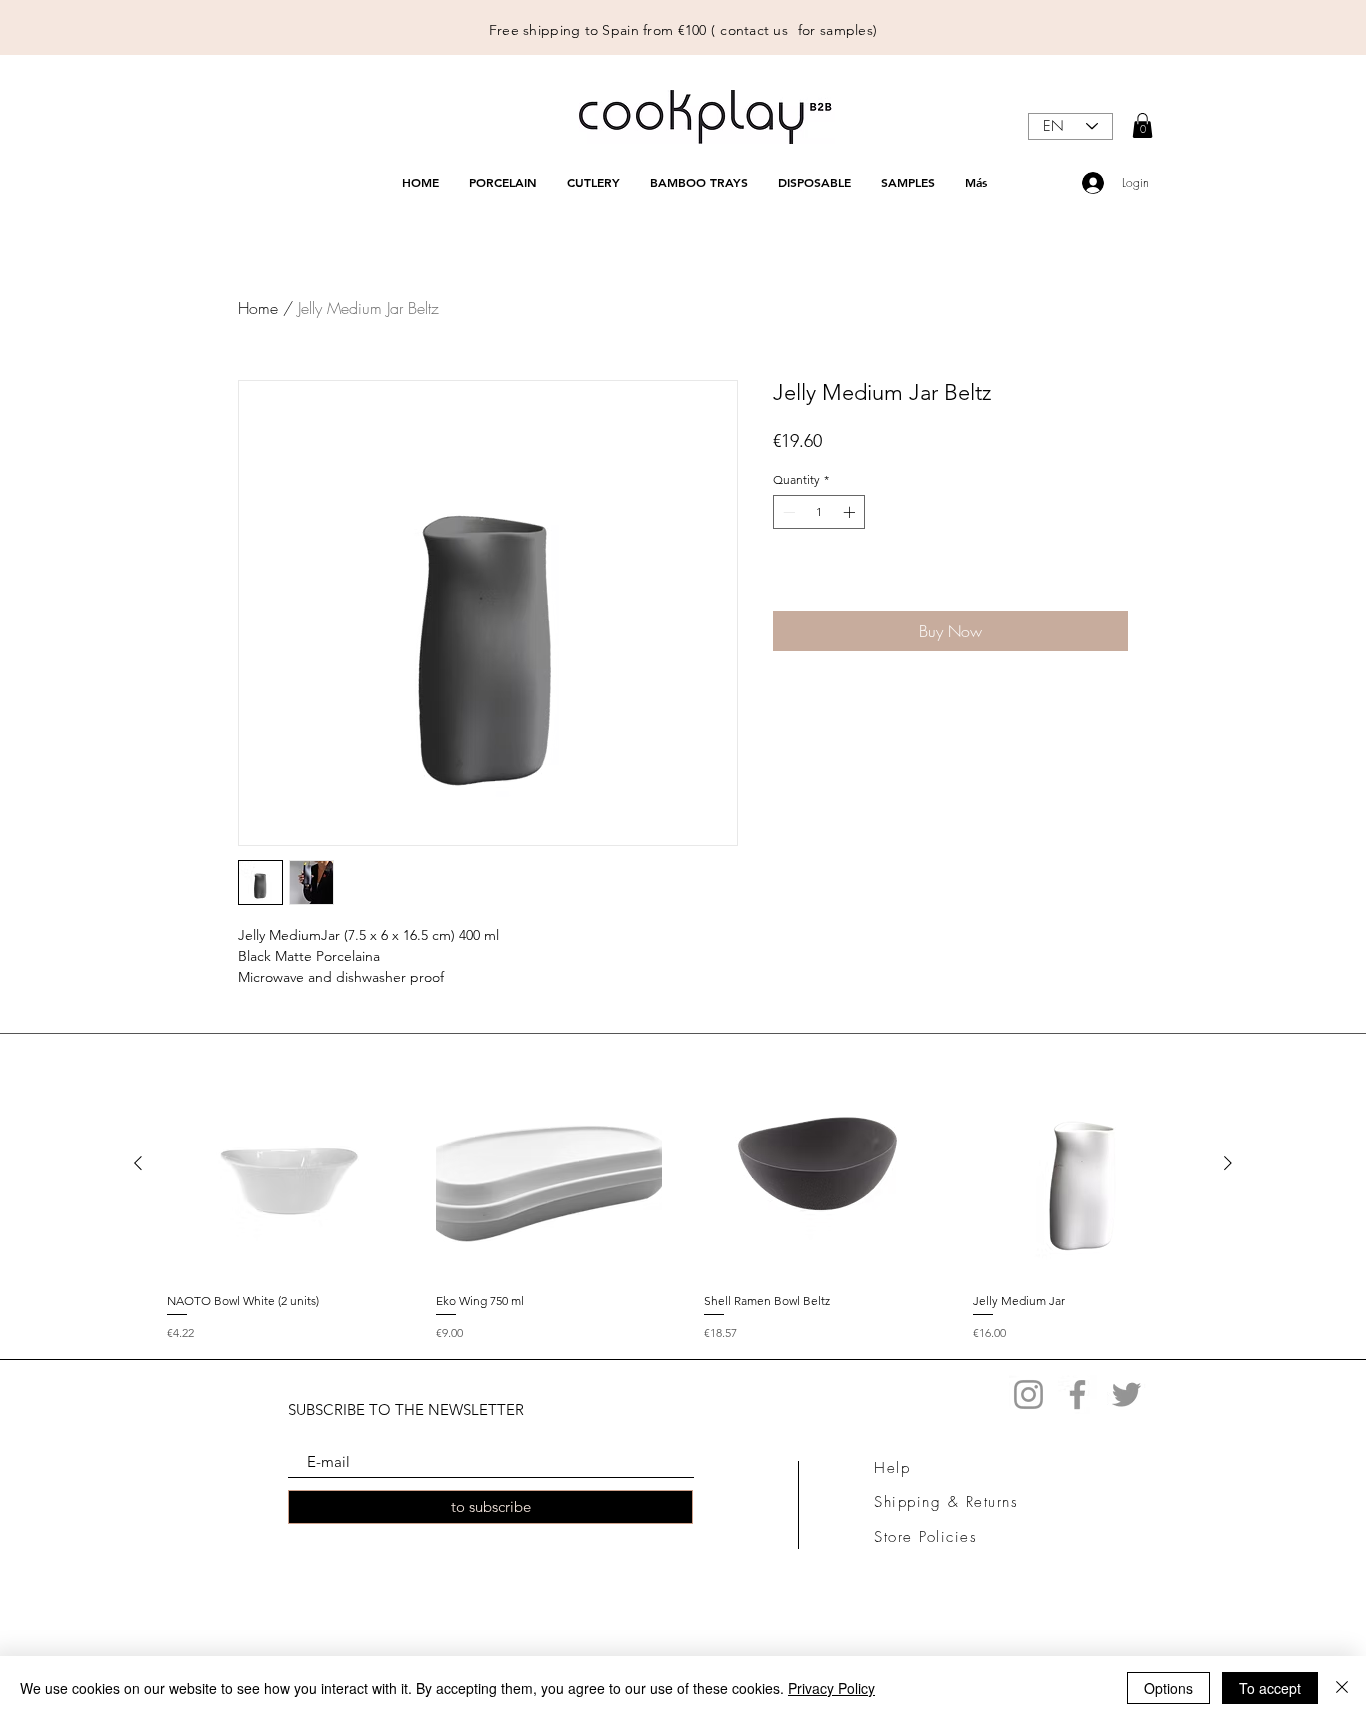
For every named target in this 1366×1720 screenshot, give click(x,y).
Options (1168, 1688)
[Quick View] (280, 1163)
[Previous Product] (138, 1163)
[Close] (1342, 1688)
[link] (1142, 125)
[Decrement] (787, 512)
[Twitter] (1126, 1394)
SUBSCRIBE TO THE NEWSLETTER (406, 1409)
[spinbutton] (819, 512)
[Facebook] (1077, 1394)
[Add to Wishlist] (1109, 580)
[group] (683, 1195)
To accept (1270, 1688)
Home (258, 308)
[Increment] (851, 512)
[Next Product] (1228, 1163)
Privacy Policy (831, 1688)
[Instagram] (1028, 1394)
